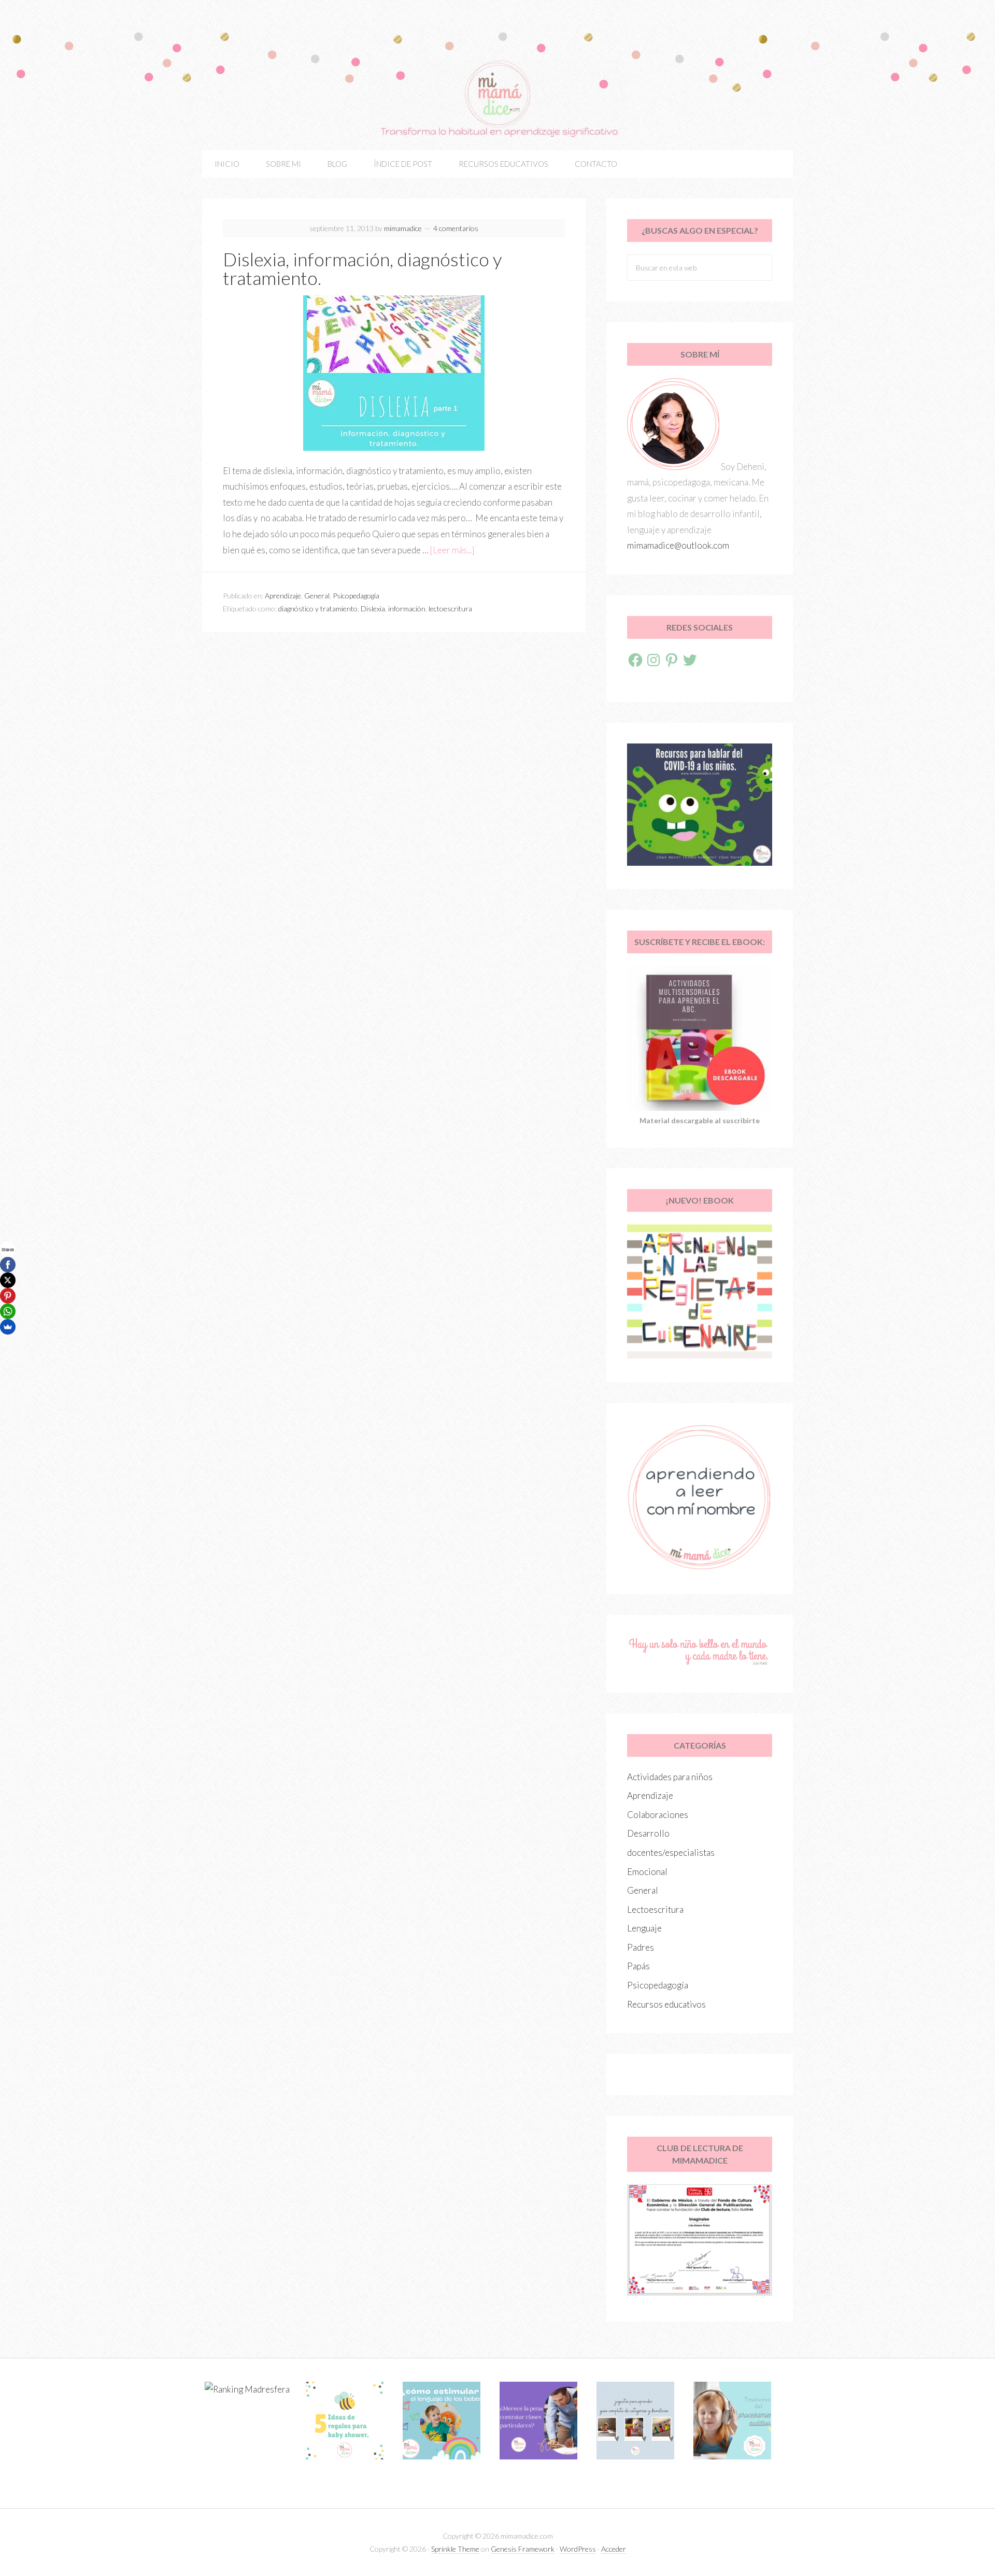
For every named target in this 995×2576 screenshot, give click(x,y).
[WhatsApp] (8, 1311)
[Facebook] (8, 1265)
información (407, 609)
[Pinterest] (8, 1296)
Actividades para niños (670, 1777)
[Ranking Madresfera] (247, 2389)
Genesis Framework (523, 2549)
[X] (8, 1280)
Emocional (647, 1872)
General (317, 596)
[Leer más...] (452, 550)
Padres (641, 1947)
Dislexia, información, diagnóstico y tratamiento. (363, 268)
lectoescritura (450, 609)
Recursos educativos (666, 2004)
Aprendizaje (283, 596)
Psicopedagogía (356, 596)
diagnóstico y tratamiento (318, 609)
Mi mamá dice (497, 98)
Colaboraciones (658, 1815)
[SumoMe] (8, 1327)
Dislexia (373, 609)
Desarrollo (648, 1833)
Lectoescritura (655, 1909)
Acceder (614, 2549)
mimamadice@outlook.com (678, 545)
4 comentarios (456, 228)
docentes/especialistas (671, 1852)
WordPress (578, 2549)
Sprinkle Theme (455, 2549)
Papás (638, 1966)
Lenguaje (644, 1928)
